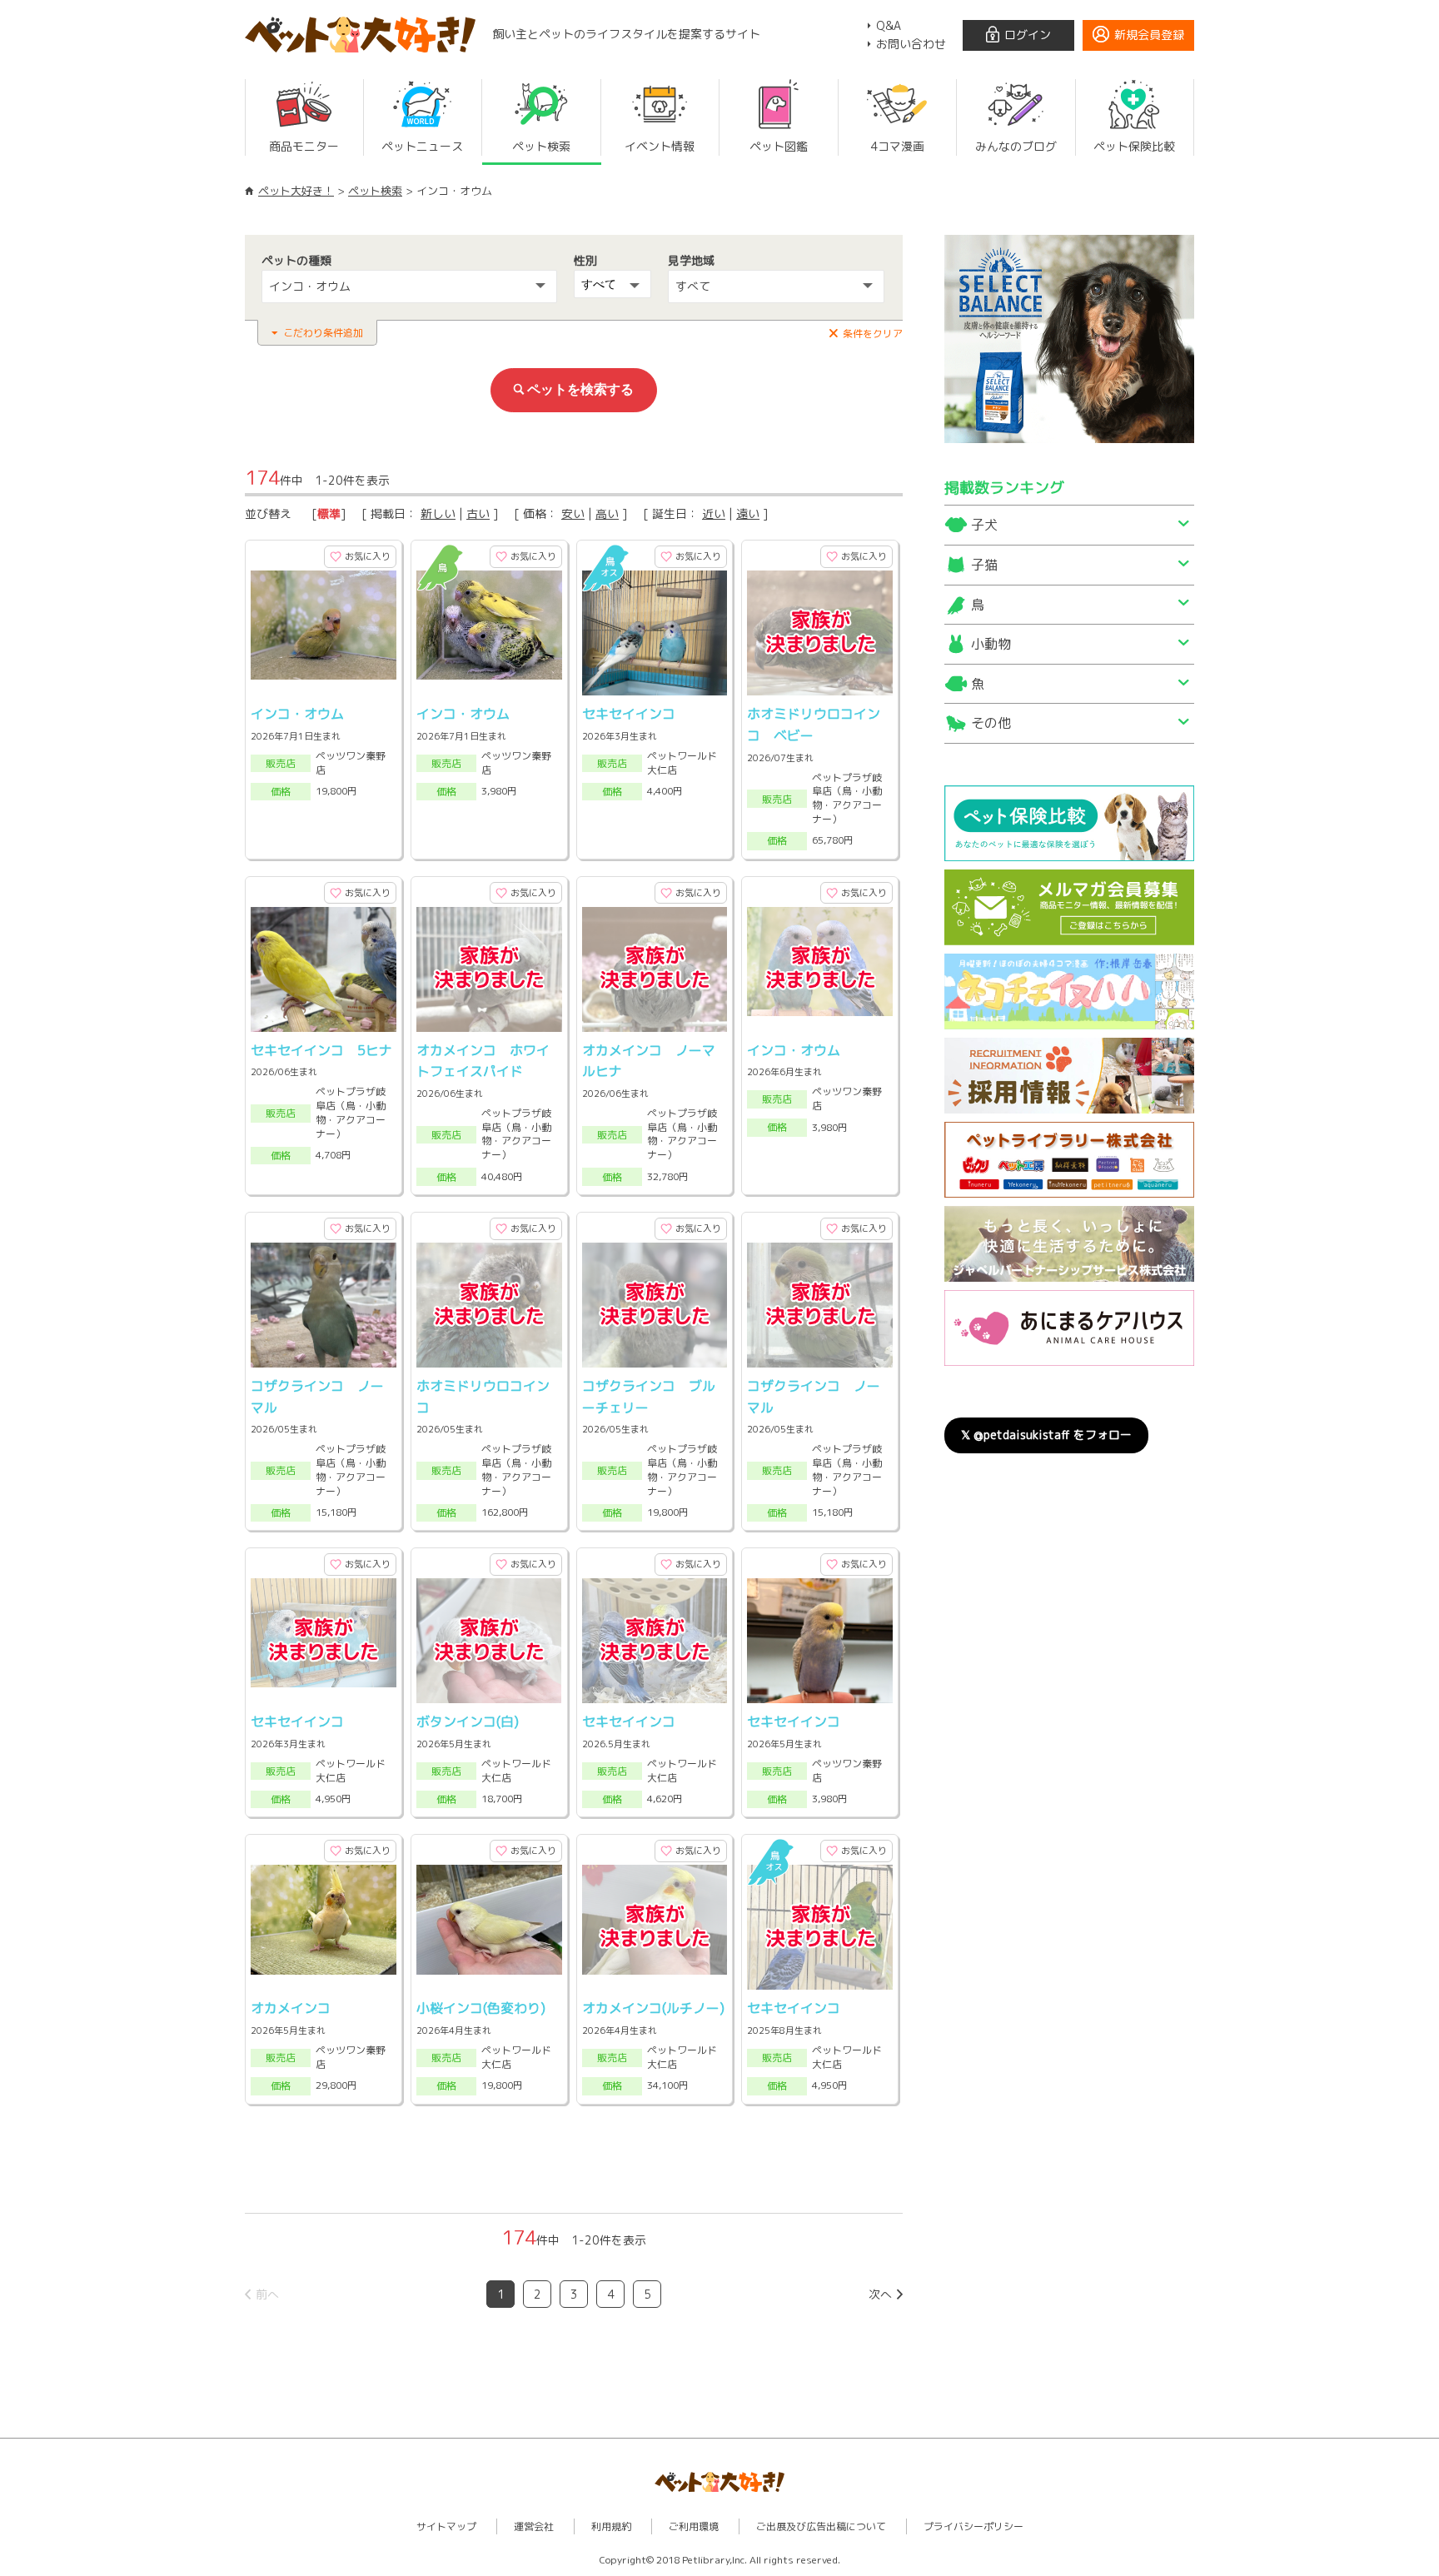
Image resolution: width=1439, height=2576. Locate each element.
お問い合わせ (911, 44)
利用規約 (611, 2526)
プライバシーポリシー (973, 2526)
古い (478, 513)
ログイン (1028, 35)
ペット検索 (375, 191)
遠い (748, 513)
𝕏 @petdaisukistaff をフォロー (1046, 1435)
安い (573, 513)
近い (714, 513)
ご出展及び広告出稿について (821, 2526)
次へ (880, 2294)
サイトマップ (446, 2526)
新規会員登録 (1149, 35)
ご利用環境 (694, 2526)
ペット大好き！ (296, 191)
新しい (438, 513)
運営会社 (534, 2526)
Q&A (889, 25)
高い (607, 513)
